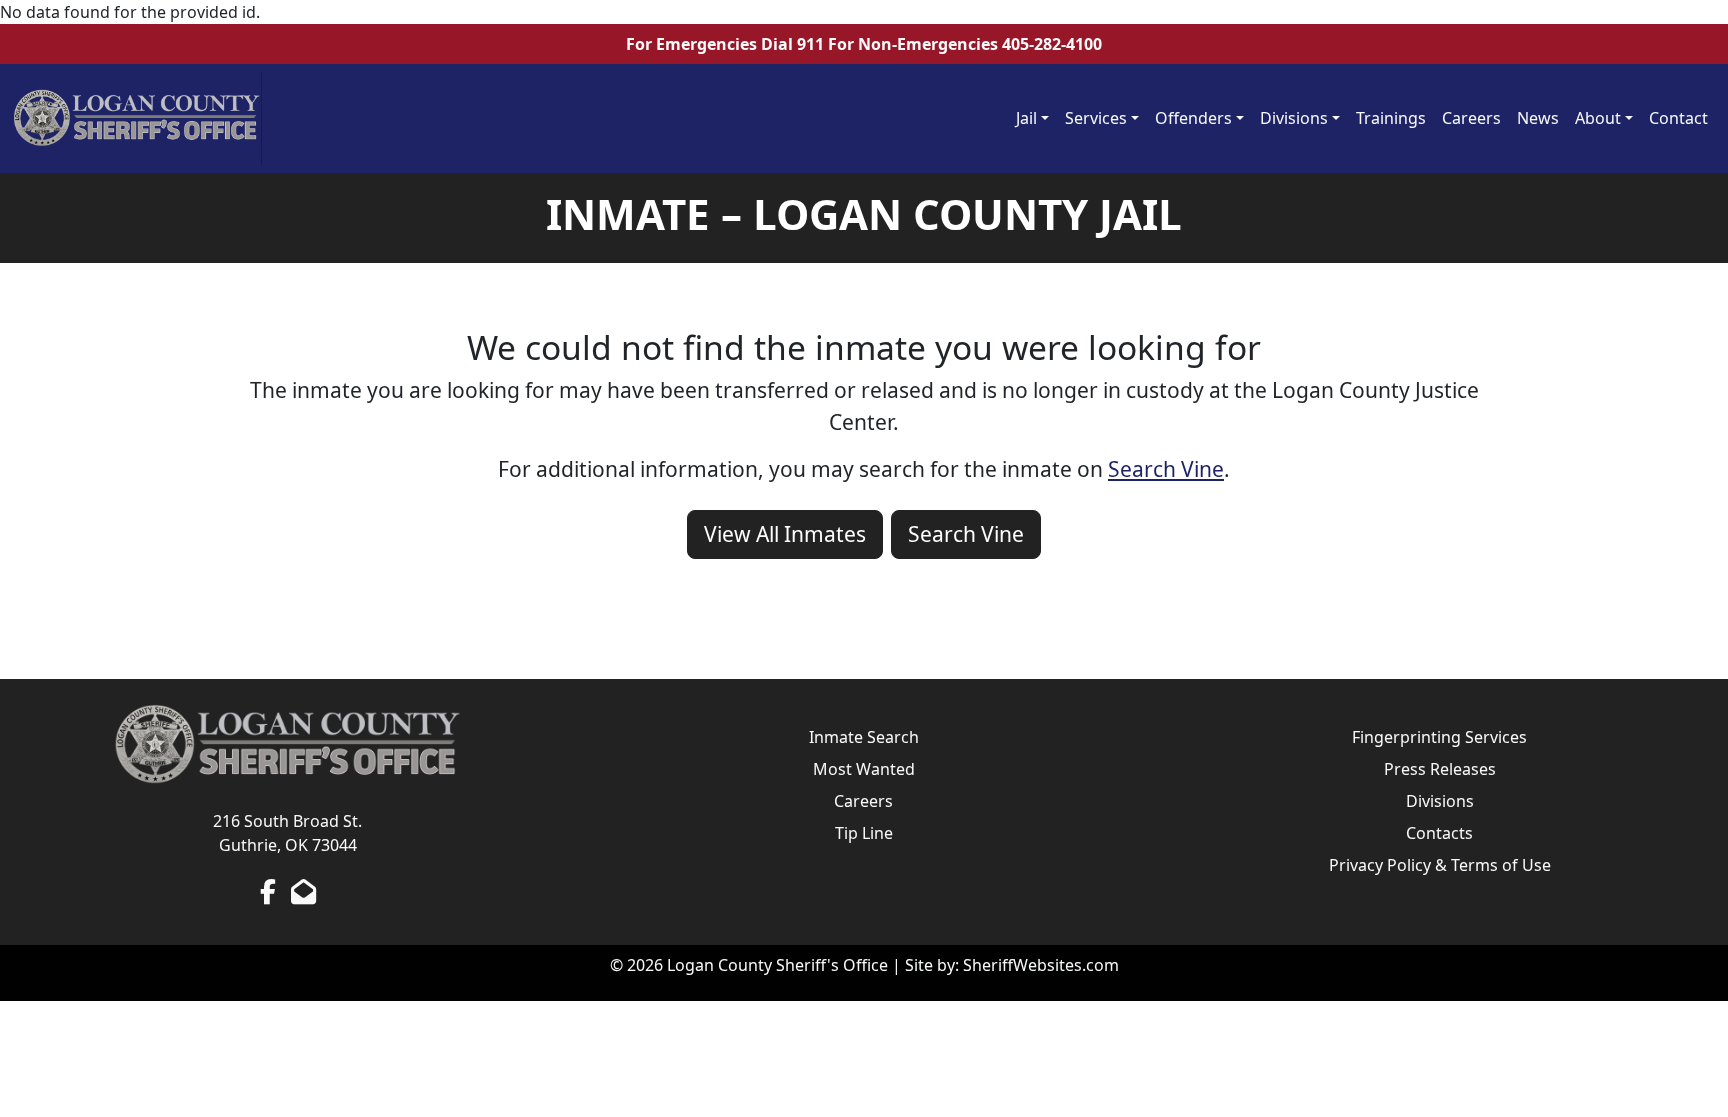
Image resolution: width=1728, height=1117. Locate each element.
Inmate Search (864, 737)
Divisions (1294, 118)
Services (1096, 118)
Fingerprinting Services (1439, 737)
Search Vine (1166, 469)
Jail (1026, 118)
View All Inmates (785, 534)
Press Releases (1440, 769)
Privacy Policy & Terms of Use (1440, 865)
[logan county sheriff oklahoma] (137, 118)
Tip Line (864, 833)
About (1598, 118)
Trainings (1391, 118)
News (1538, 118)
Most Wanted (864, 769)
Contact (1678, 118)
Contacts (1439, 833)
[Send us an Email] (303, 891)
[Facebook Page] (268, 891)
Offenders (1193, 118)
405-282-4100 (1052, 44)
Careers (1471, 118)
